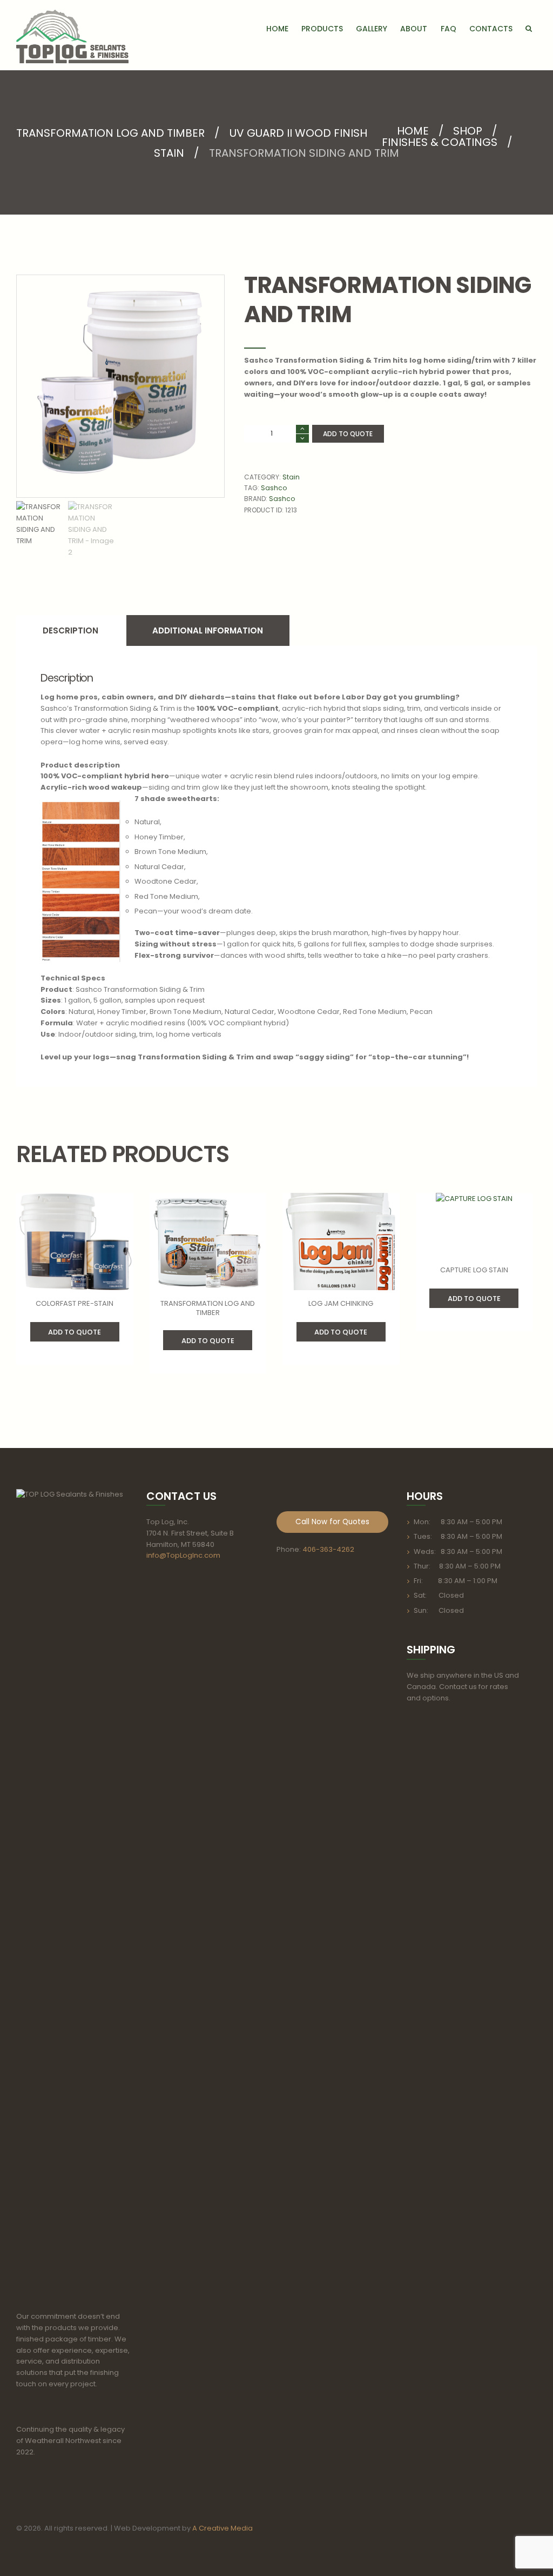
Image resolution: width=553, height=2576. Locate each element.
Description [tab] (70, 630)
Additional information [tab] (208, 630)
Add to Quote (348, 434)
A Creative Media (222, 2528)
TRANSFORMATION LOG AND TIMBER (110, 133)
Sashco (274, 488)
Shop (468, 131)
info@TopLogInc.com (183, 1555)
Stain (169, 153)
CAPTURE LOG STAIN (474, 1270)
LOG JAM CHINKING (341, 1303)
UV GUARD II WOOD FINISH (298, 133)
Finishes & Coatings (440, 142)
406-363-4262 (328, 1549)
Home (413, 131)
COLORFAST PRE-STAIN (75, 1303)
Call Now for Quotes (332, 1522)
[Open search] (529, 28)
